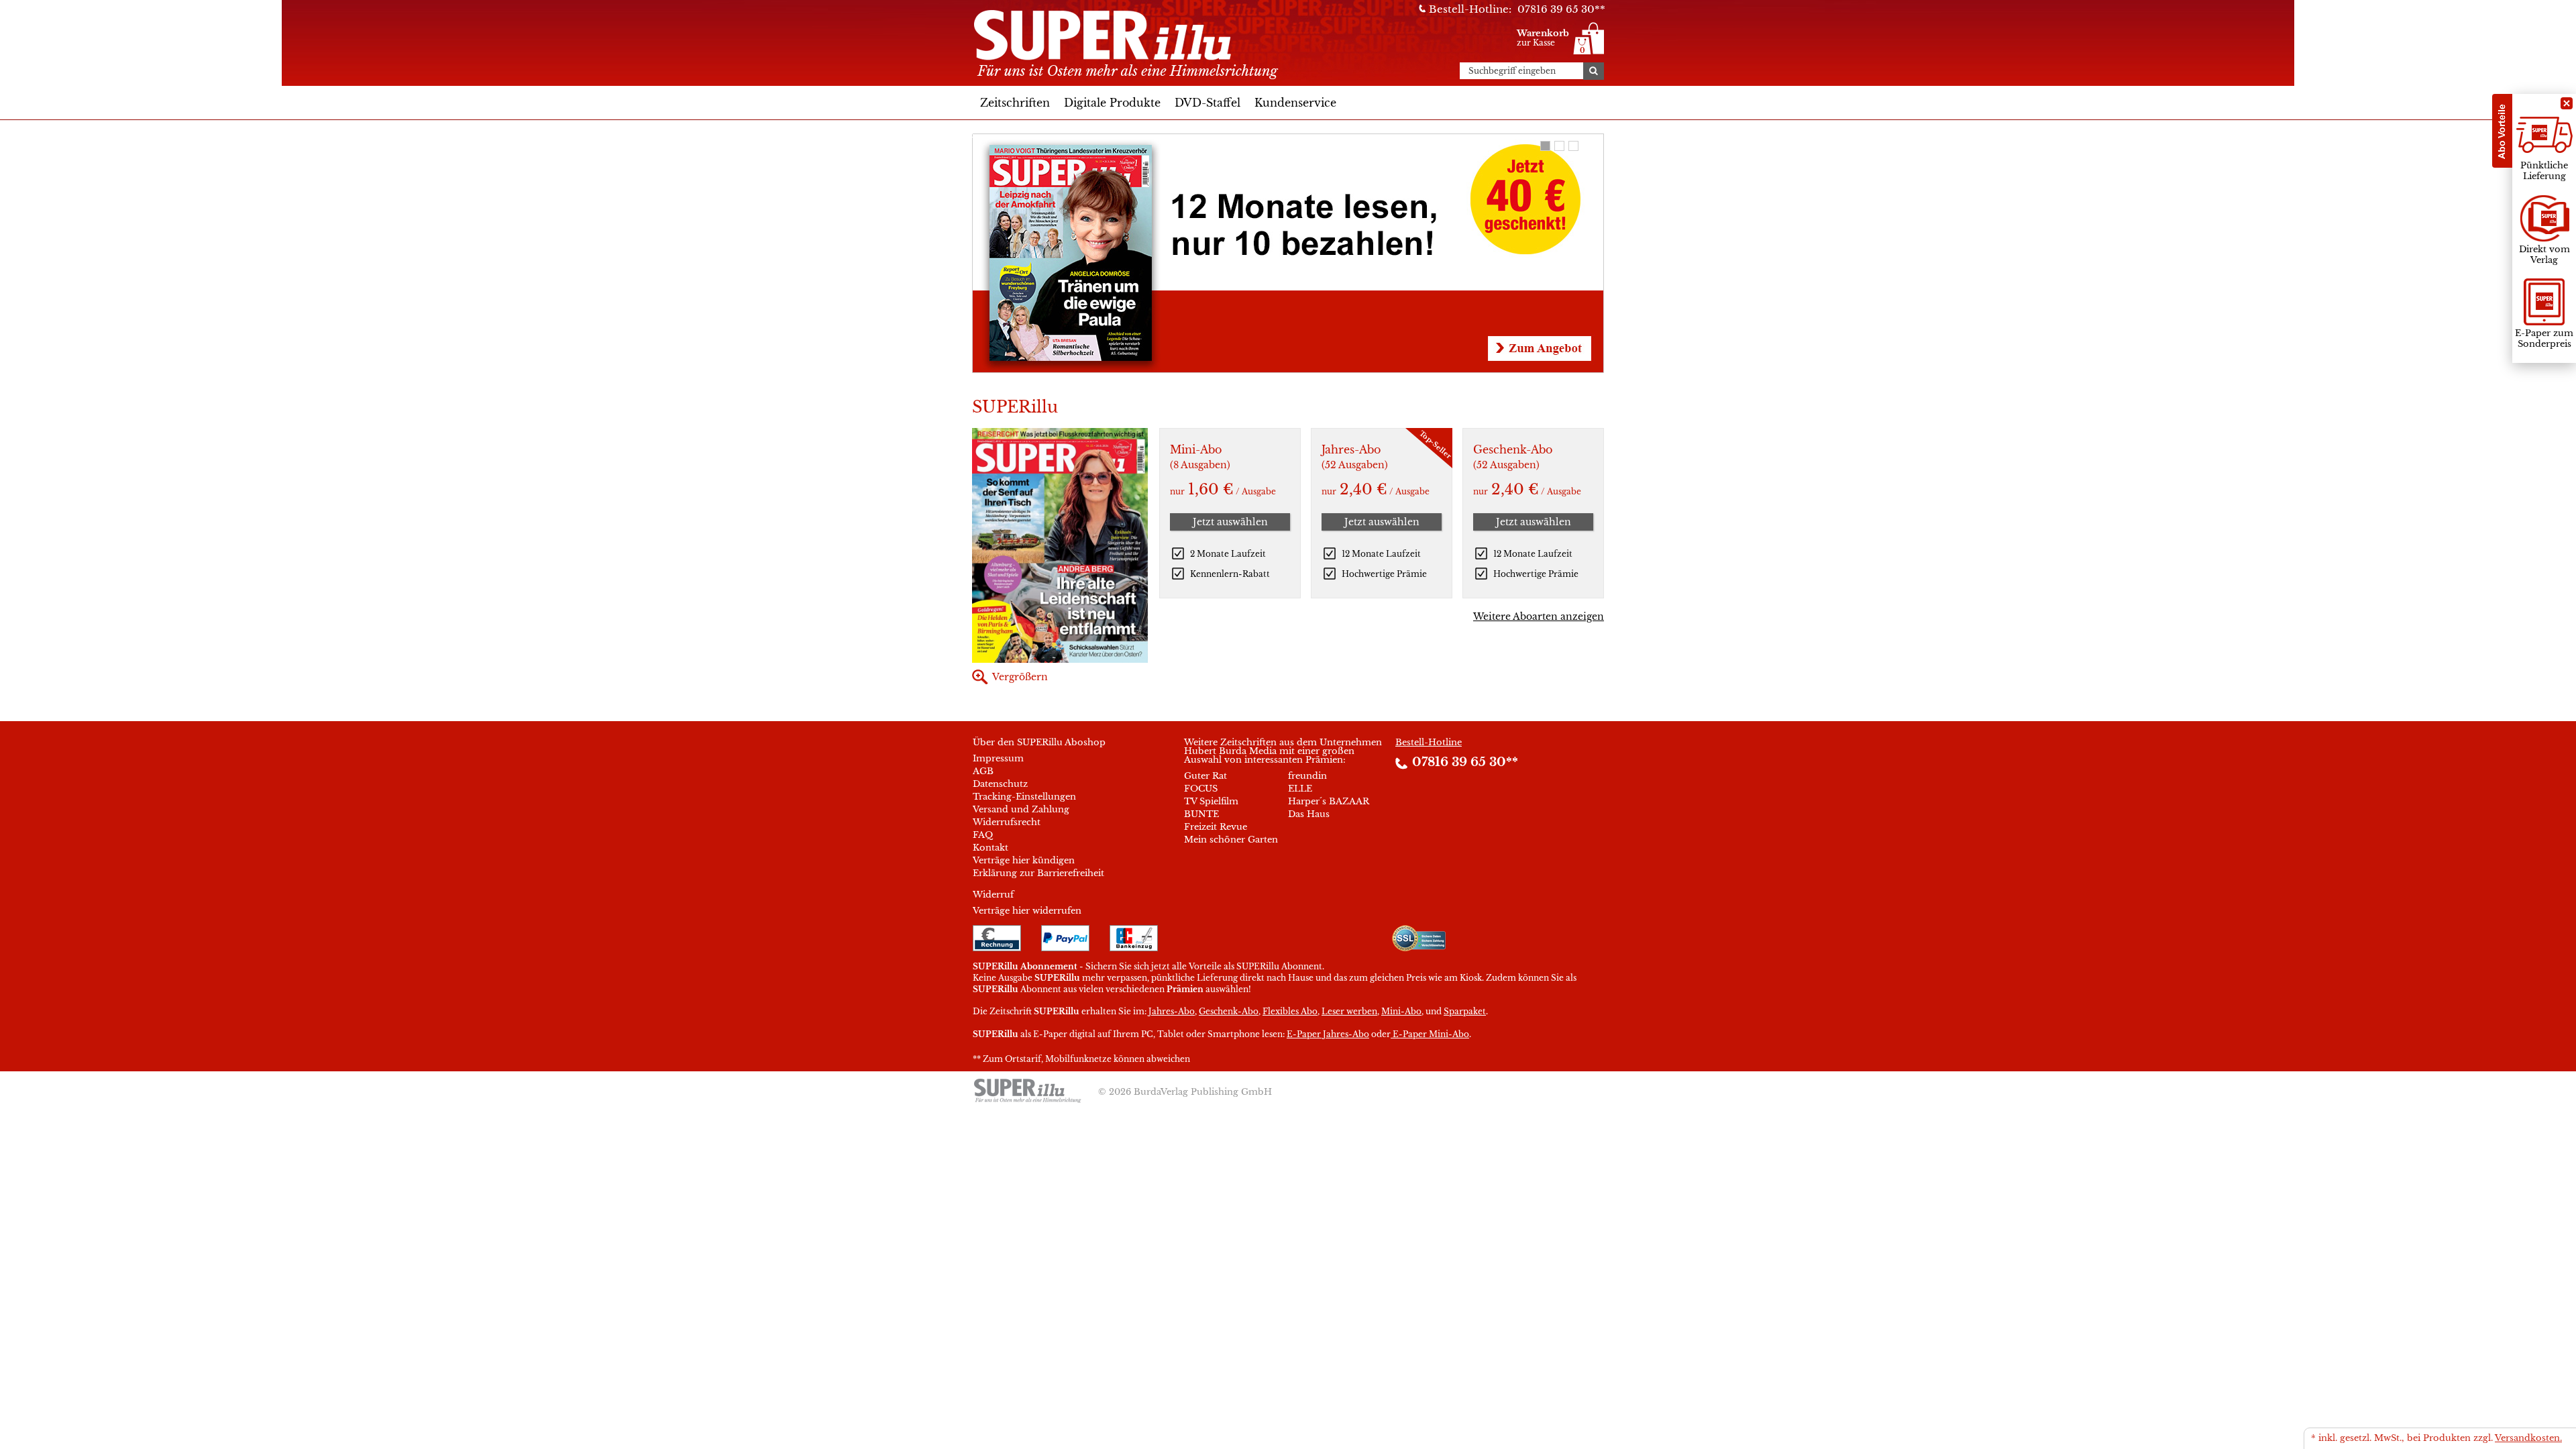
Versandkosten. (2528, 1438)
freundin (1307, 776)
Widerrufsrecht (1007, 822)
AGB (983, 771)
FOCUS (1201, 789)
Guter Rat (1205, 776)
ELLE (1300, 789)
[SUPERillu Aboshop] (1151, 41)
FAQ (983, 835)
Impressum (998, 758)
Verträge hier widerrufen (1027, 911)
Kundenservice (1295, 103)
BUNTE (1201, 814)
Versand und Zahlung (1021, 809)
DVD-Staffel (1207, 103)
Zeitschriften (1015, 103)
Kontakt (990, 848)
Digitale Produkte (1112, 103)
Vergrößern (1020, 677)
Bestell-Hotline (1429, 742)
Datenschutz (1000, 784)
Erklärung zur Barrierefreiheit (1038, 873)
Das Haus (1309, 814)
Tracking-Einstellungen (1024, 797)
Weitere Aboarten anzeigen (1539, 616)
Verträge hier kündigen (1024, 860)
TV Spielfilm (1211, 801)
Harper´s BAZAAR (1329, 801)
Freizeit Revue (1216, 827)
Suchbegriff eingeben (1512, 71)
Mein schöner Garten (1231, 840)
